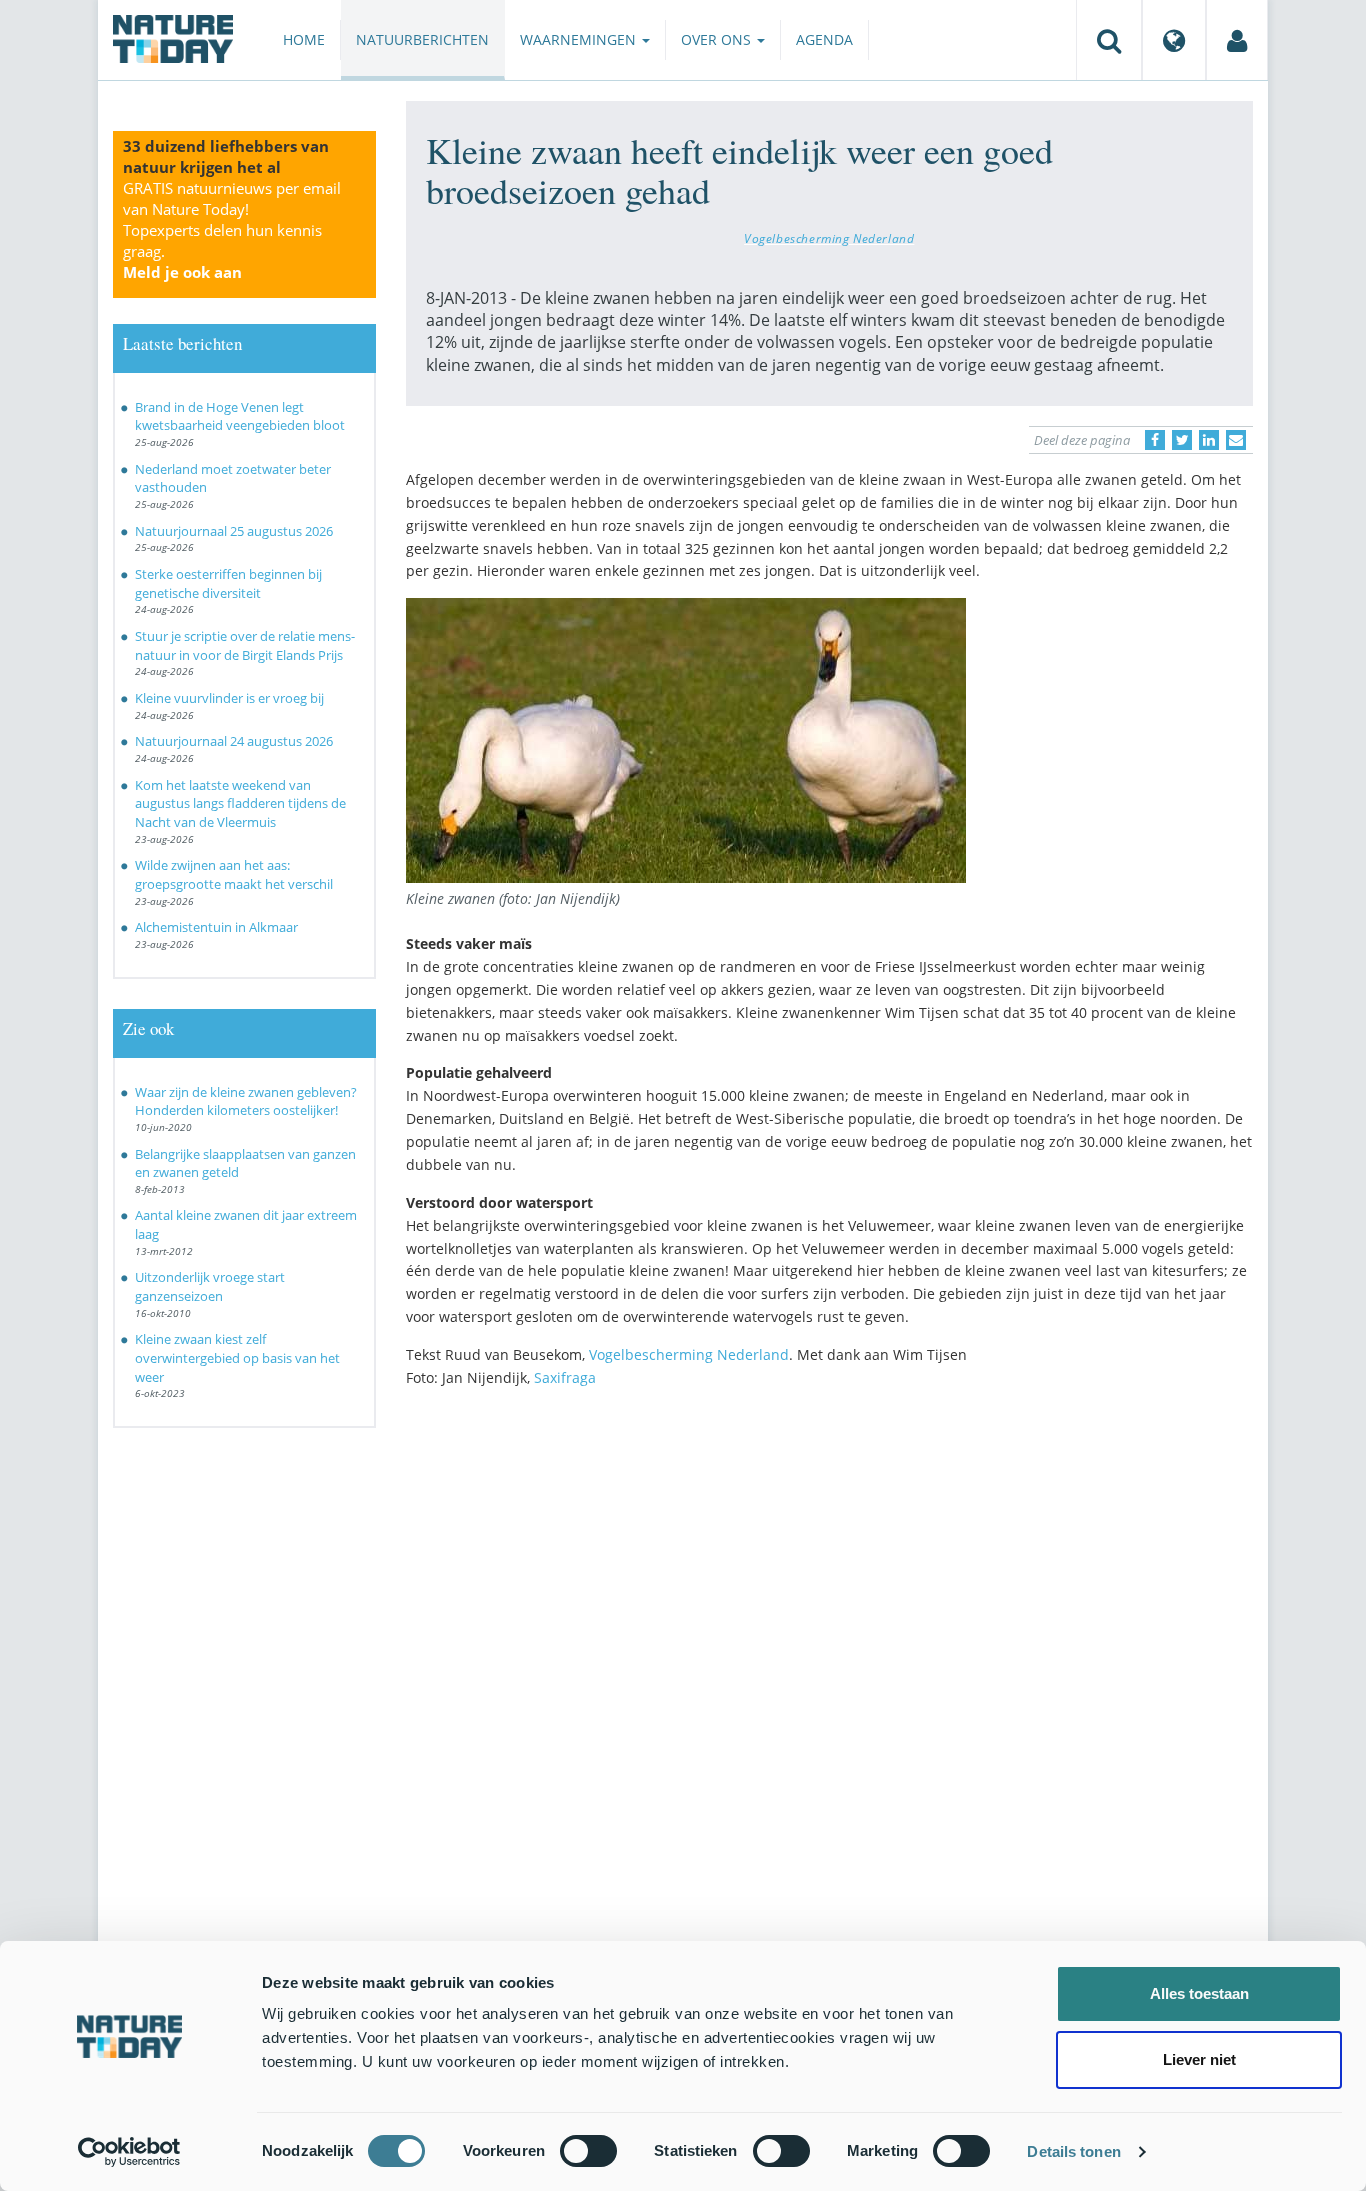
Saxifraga (565, 1377)
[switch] (588, 2151)
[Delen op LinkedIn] (1209, 440)
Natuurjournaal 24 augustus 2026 (234, 741)
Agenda (824, 39)
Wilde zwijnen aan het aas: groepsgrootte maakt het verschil (234, 874)
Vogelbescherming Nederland (829, 238)
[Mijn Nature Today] (1237, 40)
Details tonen (1073, 2151)
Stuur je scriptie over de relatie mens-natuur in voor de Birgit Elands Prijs (245, 645)
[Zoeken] (1109, 40)
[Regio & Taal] (1174, 40)
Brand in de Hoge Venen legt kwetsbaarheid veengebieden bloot (240, 416)
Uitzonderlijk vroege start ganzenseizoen (210, 1286)
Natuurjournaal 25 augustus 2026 (234, 531)
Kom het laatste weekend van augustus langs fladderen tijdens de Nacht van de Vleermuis (240, 803)
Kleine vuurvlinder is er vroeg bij (229, 698)
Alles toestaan (1199, 1993)
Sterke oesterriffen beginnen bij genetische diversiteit (228, 583)
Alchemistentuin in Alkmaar (216, 927)
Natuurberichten (422, 39)
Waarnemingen (580, 39)
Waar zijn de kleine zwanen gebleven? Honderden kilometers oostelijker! (246, 1101)
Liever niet (1199, 2059)
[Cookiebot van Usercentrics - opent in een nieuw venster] (129, 2152)
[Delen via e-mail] (1236, 440)
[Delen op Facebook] (1155, 440)
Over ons (718, 39)
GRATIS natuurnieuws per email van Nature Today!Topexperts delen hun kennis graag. (232, 230)
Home (304, 39)
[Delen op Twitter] (1182, 440)
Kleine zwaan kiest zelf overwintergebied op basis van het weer (237, 1357)
